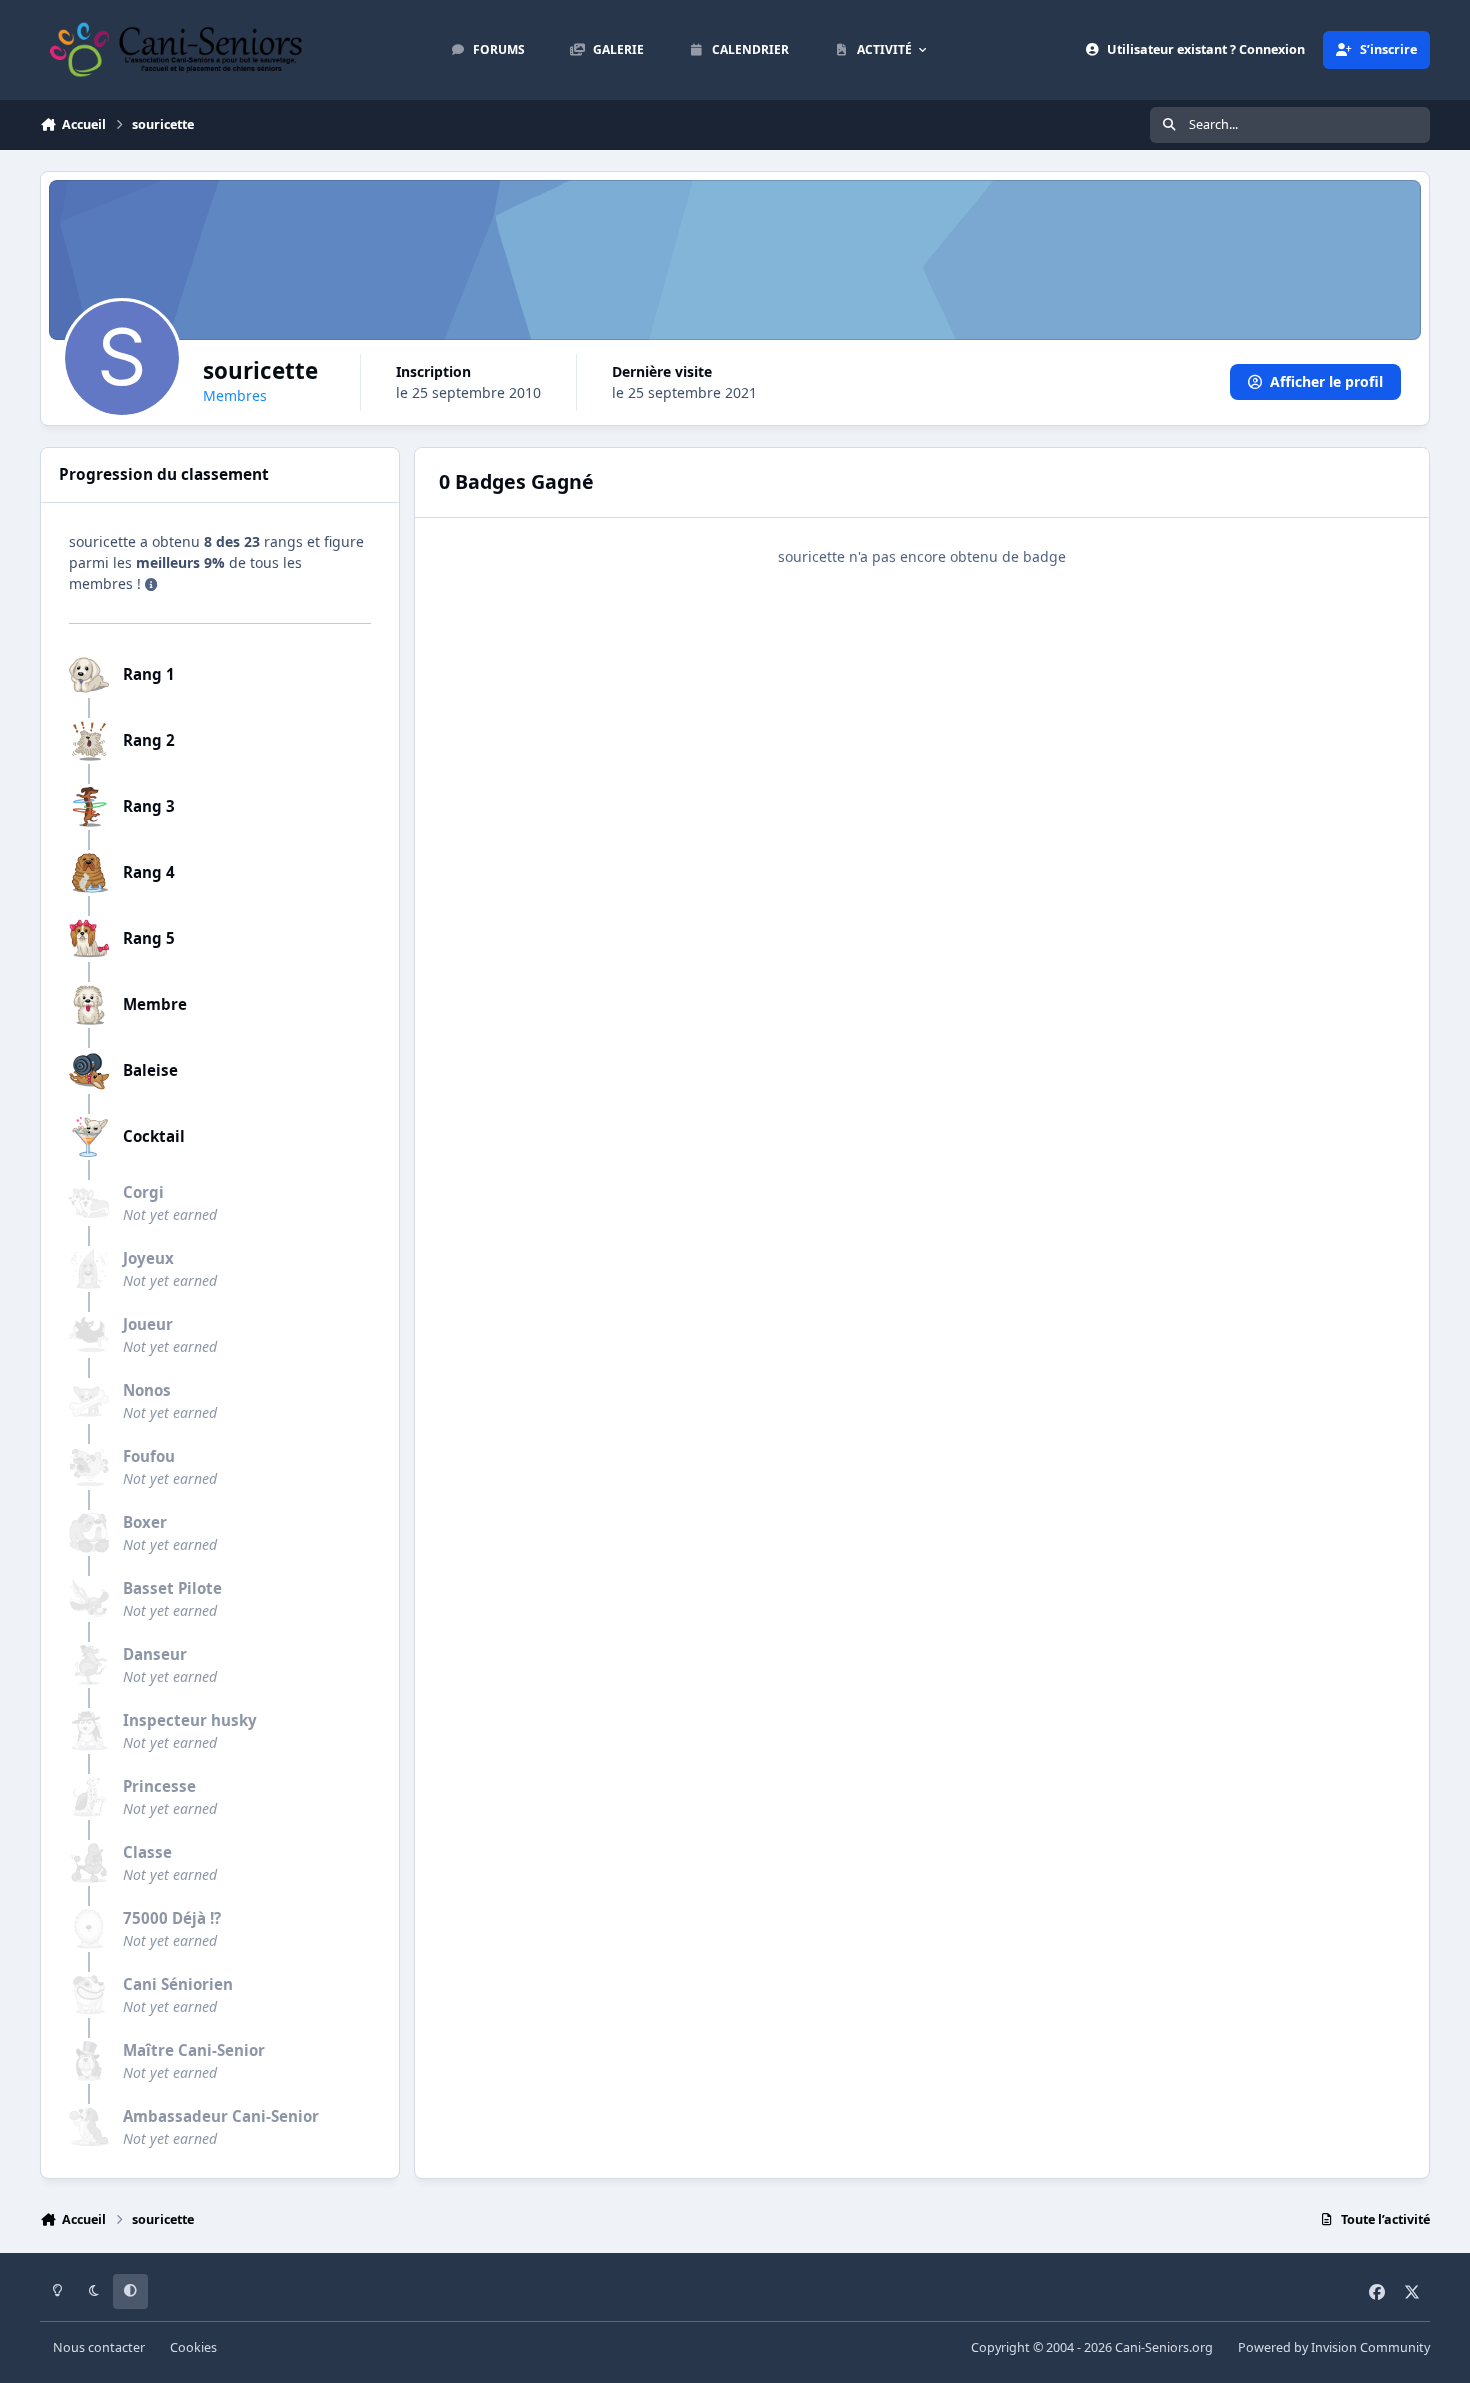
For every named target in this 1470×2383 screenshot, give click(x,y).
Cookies (193, 2347)
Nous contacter (99, 2347)
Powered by (1334, 2347)
